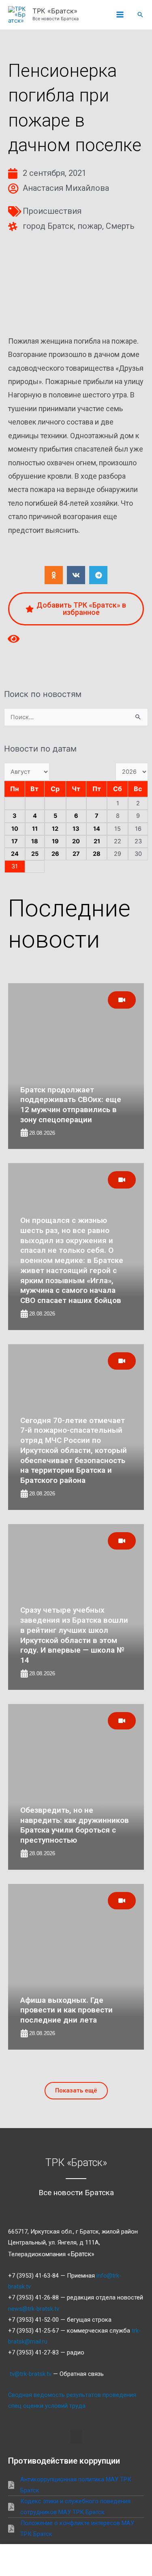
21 (97, 841)
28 (97, 854)
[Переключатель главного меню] (120, 15)
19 (55, 841)
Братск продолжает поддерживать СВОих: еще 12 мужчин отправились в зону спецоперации (71, 1105)
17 (15, 841)
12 (55, 829)
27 (76, 854)
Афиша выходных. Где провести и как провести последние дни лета (66, 2010)
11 (35, 829)
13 (76, 829)
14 (97, 829)
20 (76, 841)
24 (15, 854)
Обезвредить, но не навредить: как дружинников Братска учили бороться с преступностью (75, 1825)
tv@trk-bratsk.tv (31, 2374)
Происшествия (52, 211)
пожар (90, 226)
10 (15, 829)
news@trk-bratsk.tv (34, 2309)
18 (35, 841)
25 (35, 854)
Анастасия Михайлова (66, 188)
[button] (140, 15)
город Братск (48, 226)
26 (55, 854)
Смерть (120, 226)
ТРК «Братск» (55, 11)
